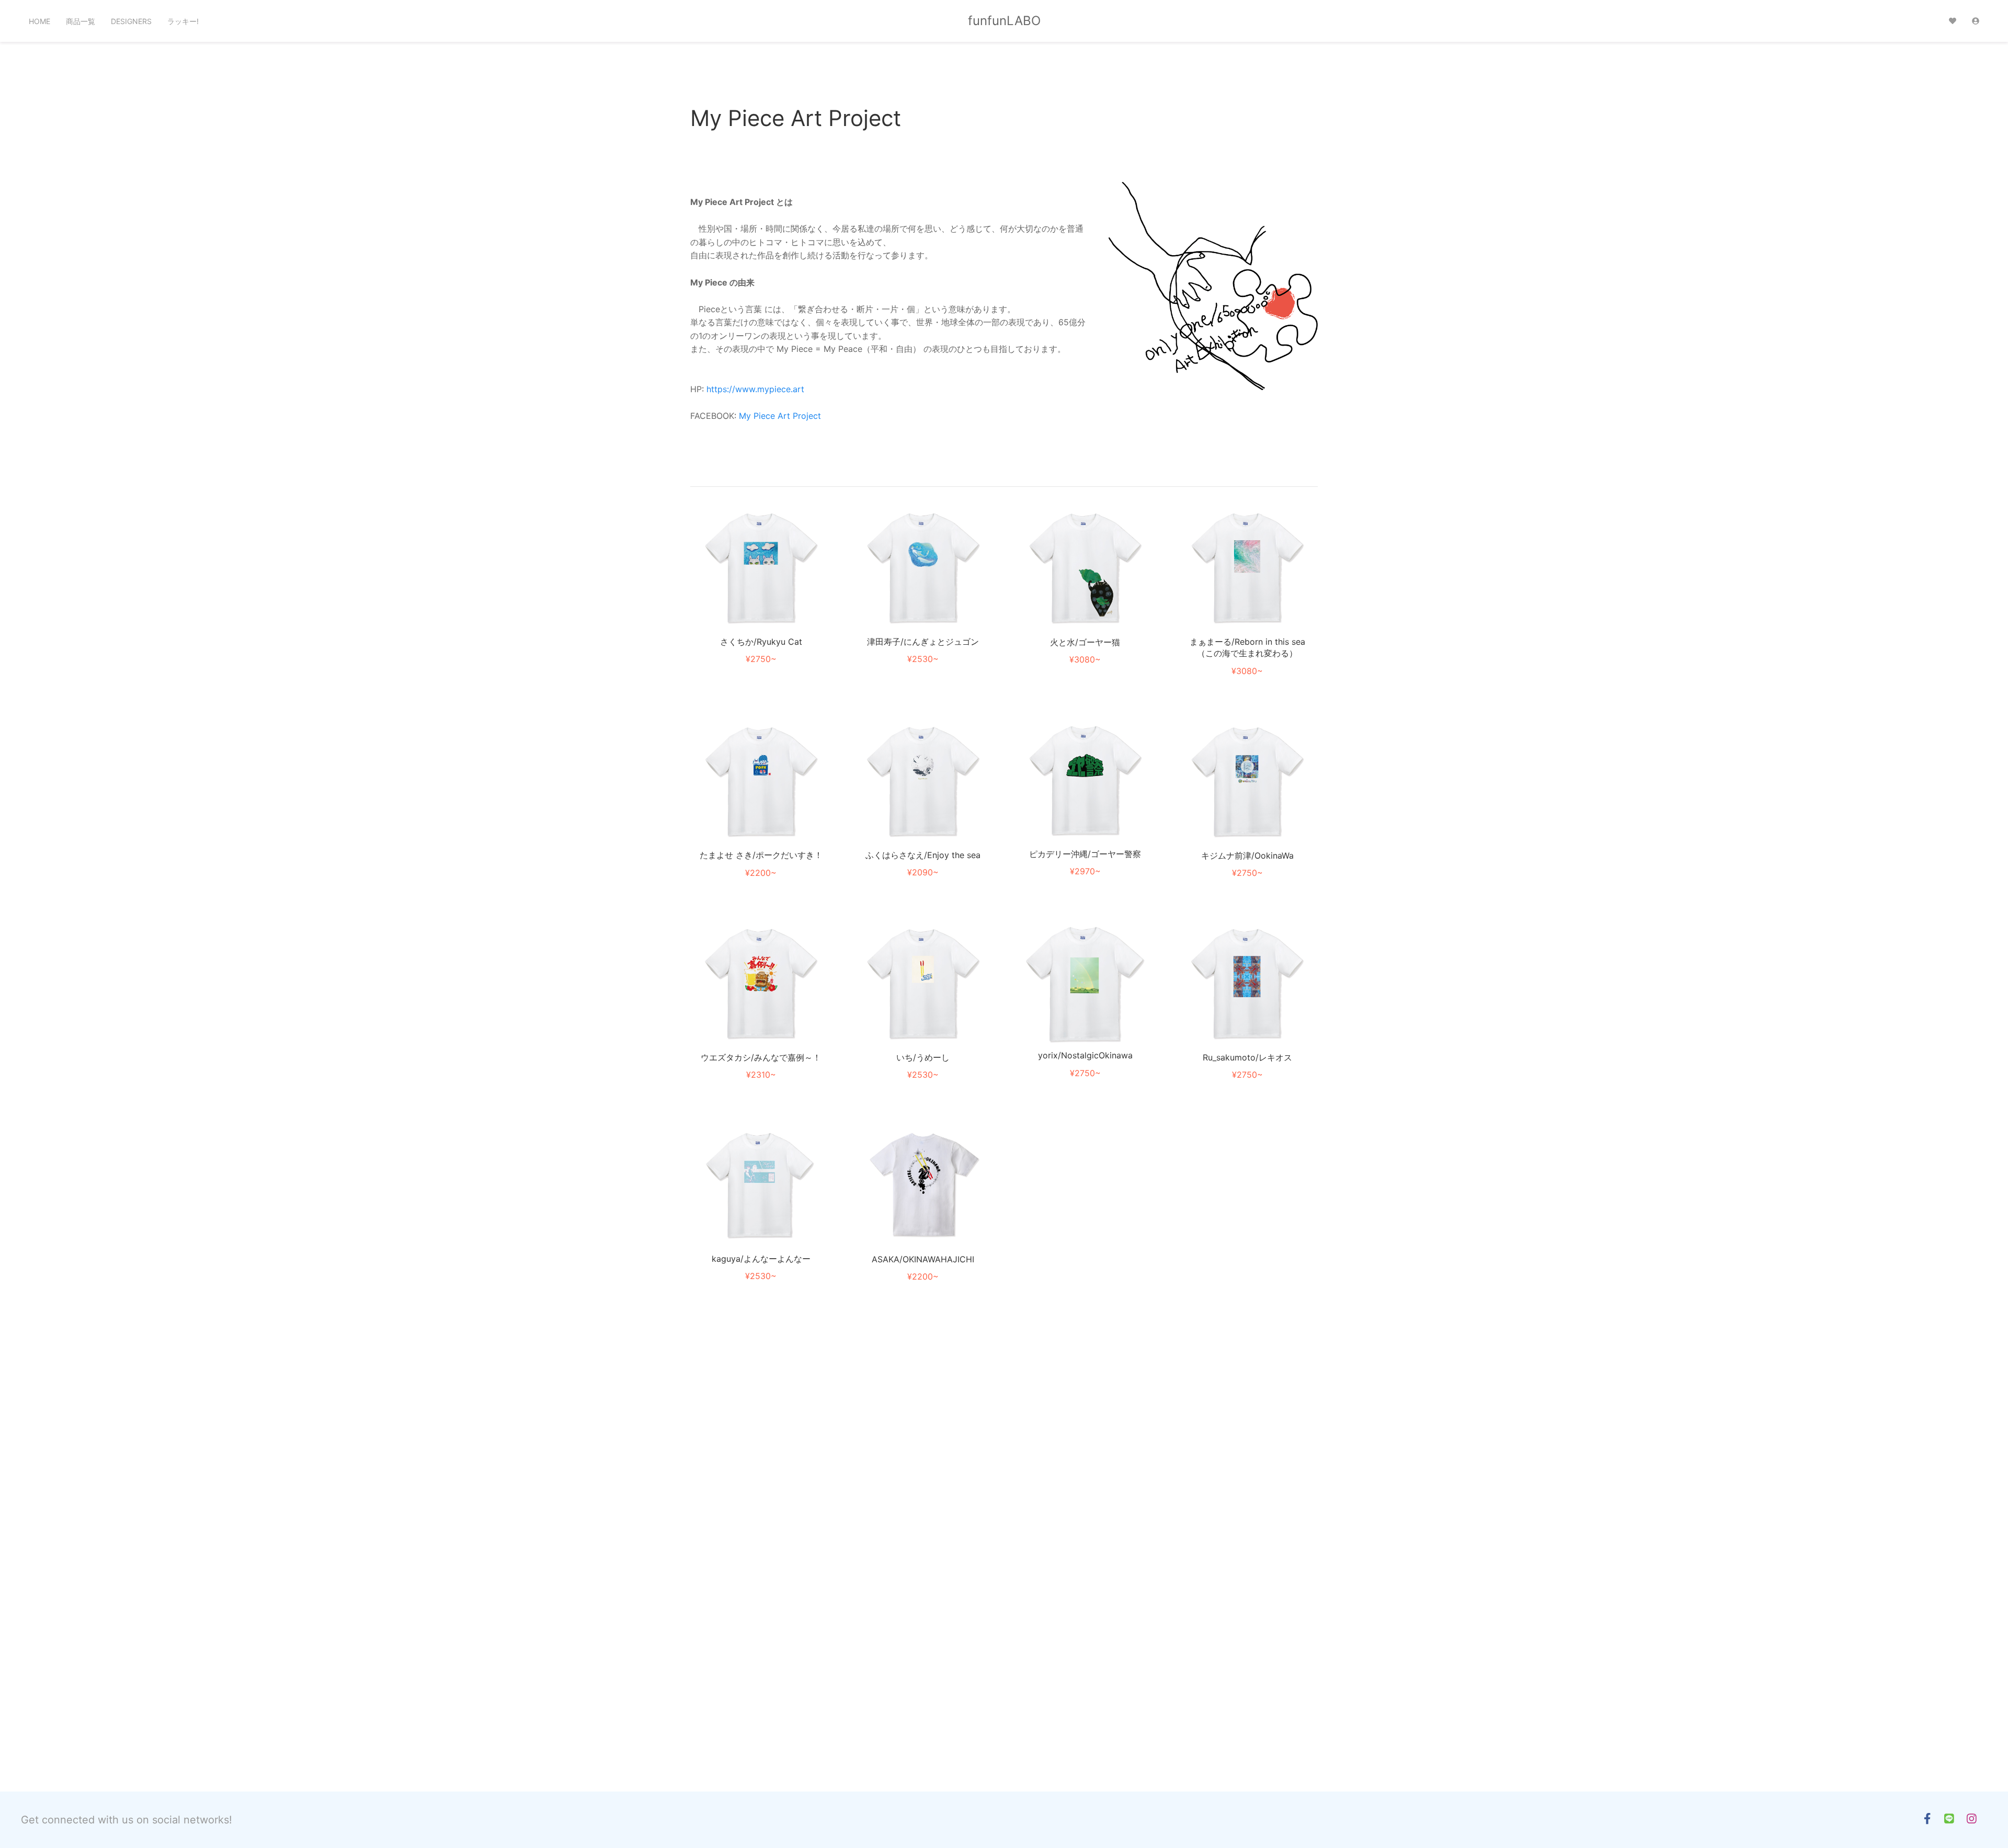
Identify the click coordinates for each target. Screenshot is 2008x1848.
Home (39, 21)
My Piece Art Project (780, 416)
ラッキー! (183, 21)
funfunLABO (1004, 21)
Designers (131, 21)
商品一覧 (81, 21)
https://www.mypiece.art (755, 389)
